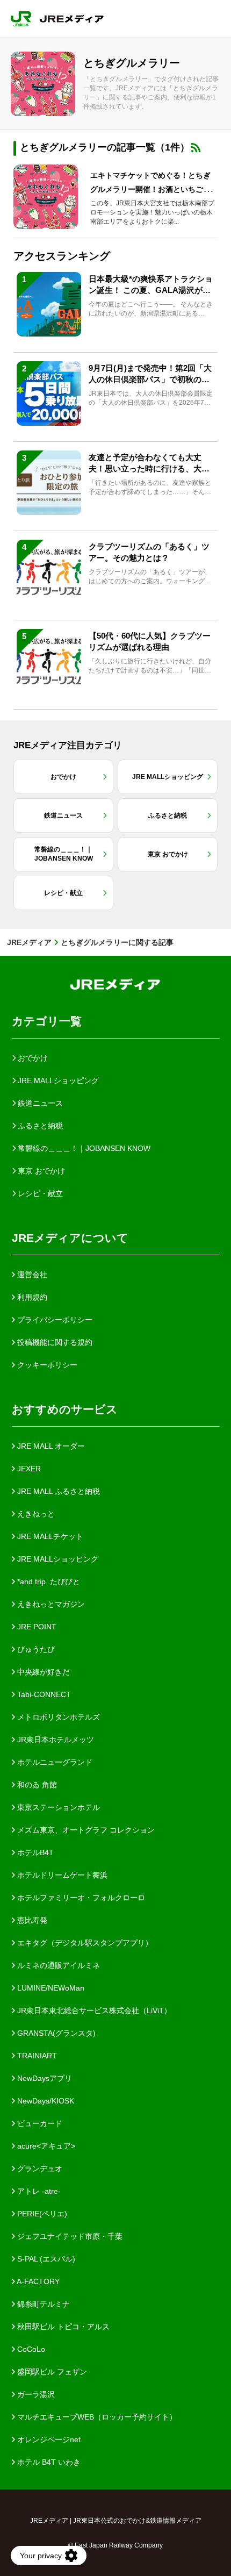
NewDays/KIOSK (45, 2101)
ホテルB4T (34, 1852)
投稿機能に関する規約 (54, 1342)
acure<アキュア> (45, 2146)
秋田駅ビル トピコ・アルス (62, 2327)
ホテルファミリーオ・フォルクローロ (80, 1898)
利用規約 (31, 1297)
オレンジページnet (48, 2439)
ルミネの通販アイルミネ (57, 1965)
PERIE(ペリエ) (41, 2214)
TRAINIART (36, 2056)
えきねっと (35, 1514)
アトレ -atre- (38, 2191)
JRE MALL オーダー (50, 1446)
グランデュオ (39, 2169)
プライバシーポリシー (54, 1320)
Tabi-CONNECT (43, 1694)
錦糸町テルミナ (42, 2304)
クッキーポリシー (46, 1365)
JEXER (28, 1469)
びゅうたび (35, 1649)
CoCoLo (30, 2349)
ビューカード (39, 2123)
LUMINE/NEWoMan (50, 1988)
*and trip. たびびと (48, 1582)
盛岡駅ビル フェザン (51, 2372)
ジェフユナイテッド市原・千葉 (69, 2236)
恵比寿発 (31, 1920)
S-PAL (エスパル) (45, 2259)
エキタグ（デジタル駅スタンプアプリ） (84, 1943)
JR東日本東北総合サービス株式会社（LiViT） (93, 2010)
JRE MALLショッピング (57, 1559)
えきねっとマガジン (50, 1604)
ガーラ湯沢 (35, 2394)
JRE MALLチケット (49, 1536)
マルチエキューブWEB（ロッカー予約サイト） (96, 2417)
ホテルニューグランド (54, 1762)
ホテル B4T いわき (48, 2462)
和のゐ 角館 (36, 1785)
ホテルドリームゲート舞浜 (61, 1875)
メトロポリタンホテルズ (57, 1717)
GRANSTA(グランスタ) (55, 2033)
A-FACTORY (37, 2281)
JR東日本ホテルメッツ (55, 1740)
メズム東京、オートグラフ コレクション (85, 1830)
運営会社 (31, 1275)
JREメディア (29, 942)
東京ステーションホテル (57, 1807)
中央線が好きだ (42, 1672)
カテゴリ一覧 (47, 1021)
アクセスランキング (62, 256)
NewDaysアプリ (44, 2078)
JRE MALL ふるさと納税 (57, 1491)
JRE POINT (36, 1627)
